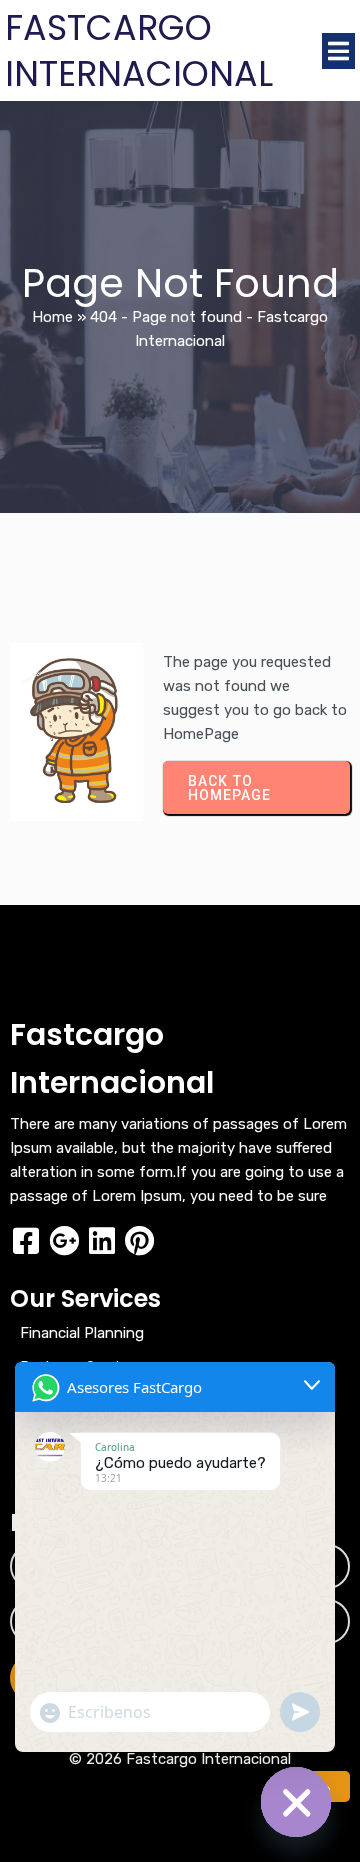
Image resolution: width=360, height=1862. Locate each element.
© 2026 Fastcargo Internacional (180, 1759)
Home (52, 317)
